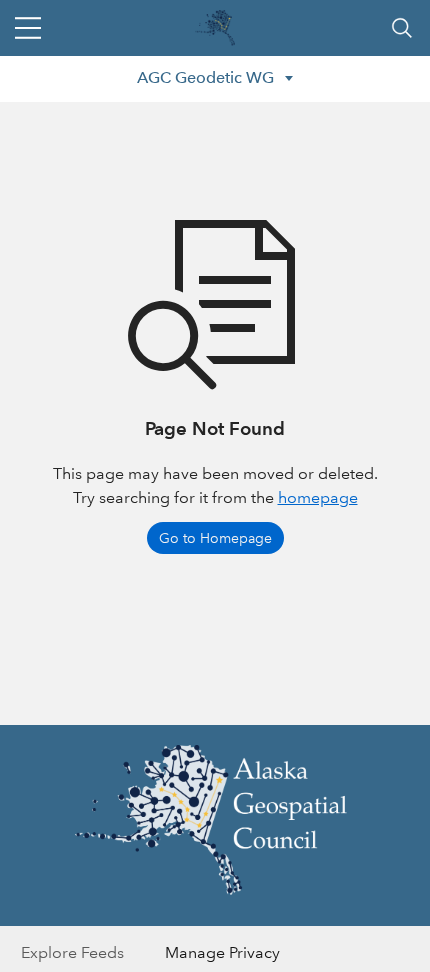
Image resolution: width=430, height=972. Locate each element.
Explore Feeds (72, 952)
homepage (318, 497)
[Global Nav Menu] (28, 28)
